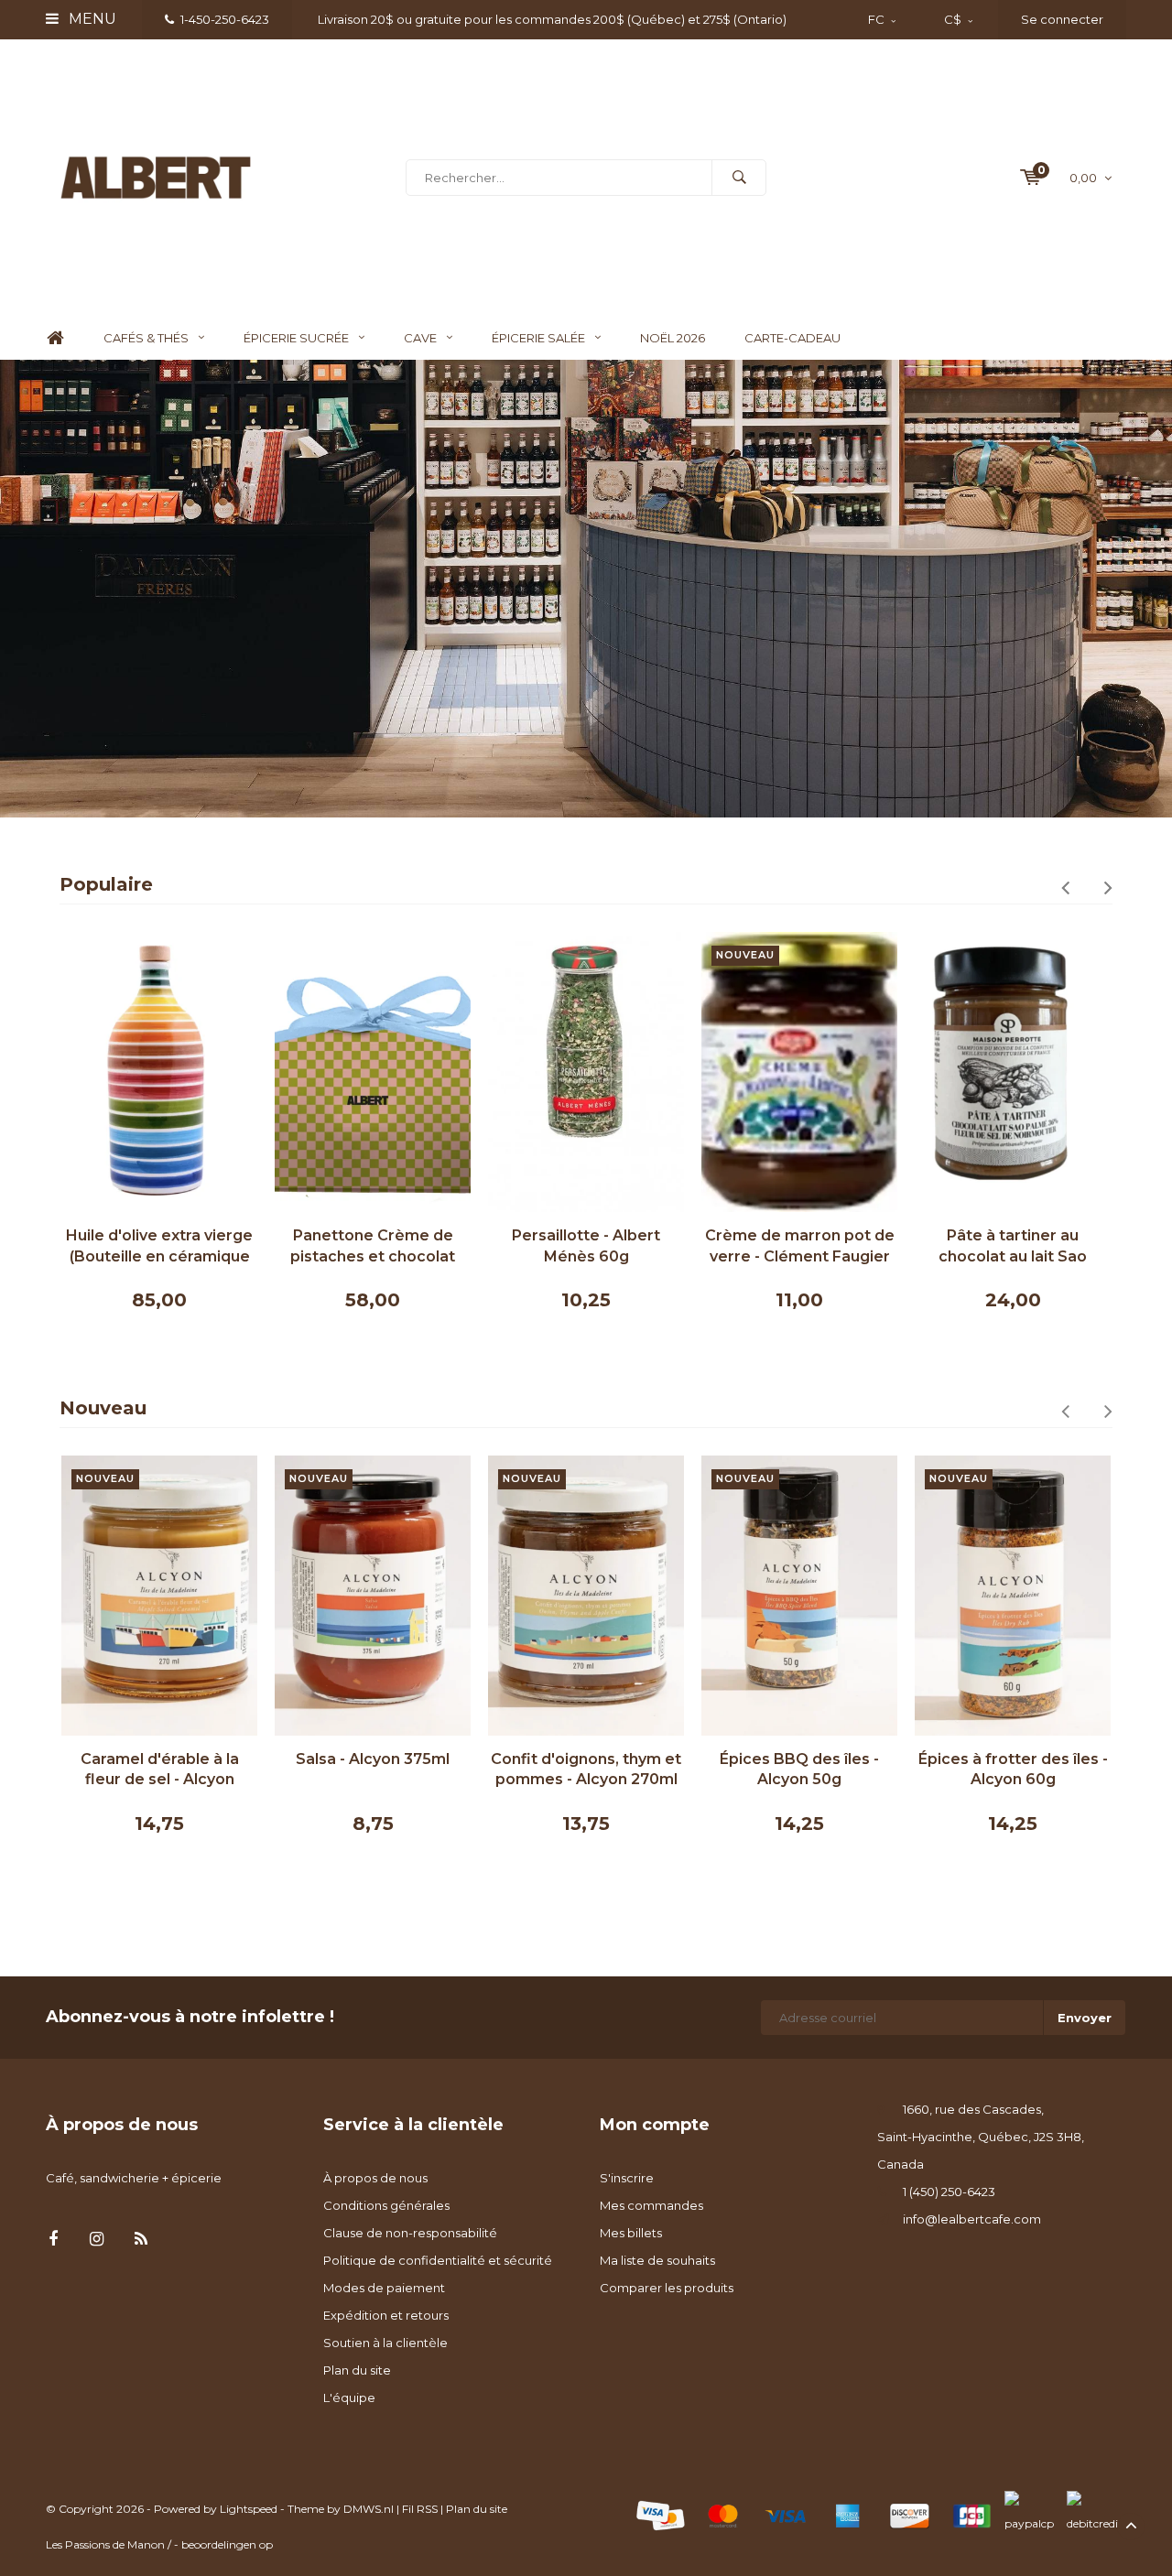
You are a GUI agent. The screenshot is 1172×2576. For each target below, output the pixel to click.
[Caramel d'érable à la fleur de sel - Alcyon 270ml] (159, 1596)
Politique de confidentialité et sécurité (438, 2260)
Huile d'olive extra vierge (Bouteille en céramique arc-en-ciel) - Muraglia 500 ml (159, 1247)
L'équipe (349, 2397)
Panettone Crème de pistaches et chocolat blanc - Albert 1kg (373, 1247)
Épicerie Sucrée (296, 338)
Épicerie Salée (538, 338)
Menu (91, 19)
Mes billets (631, 2233)
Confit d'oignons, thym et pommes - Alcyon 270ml (586, 1770)
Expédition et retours (386, 2315)
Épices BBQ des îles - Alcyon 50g (799, 1770)
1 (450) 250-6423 (949, 2192)
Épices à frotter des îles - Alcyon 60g (1013, 1770)
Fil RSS (420, 2509)
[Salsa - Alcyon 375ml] (373, 1596)
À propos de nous (375, 2178)
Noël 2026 (673, 338)
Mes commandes (651, 2205)
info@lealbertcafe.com (972, 2219)
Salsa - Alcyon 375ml (373, 1759)
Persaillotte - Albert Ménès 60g (586, 1246)
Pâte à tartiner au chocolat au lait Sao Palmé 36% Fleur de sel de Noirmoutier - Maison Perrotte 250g (1013, 1247)
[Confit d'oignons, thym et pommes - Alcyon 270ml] (586, 1596)
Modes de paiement (384, 2288)
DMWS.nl (369, 2509)
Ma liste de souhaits (657, 2260)
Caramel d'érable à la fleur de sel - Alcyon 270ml (160, 1771)
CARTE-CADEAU (792, 338)
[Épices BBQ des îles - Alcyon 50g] (799, 1596)
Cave (420, 338)
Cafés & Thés (146, 338)
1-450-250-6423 (225, 19)
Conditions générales (386, 2205)
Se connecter (1062, 19)
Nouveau (103, 1408)
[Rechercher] (739, 178)
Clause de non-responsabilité (410, 2233)
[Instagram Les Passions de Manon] (97, 2240)
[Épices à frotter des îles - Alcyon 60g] (1013, 1596)
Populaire (106, 884)
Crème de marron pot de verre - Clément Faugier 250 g (800, 1247)
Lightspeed (249, 2509)
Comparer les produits (667, 2288)
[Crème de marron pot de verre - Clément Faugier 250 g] (799, 1072)
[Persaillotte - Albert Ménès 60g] (586, 1072)
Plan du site (357, 2370)
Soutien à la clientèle (385, 2343)
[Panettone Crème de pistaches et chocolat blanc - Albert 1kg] (373, 1072)
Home (55, 338)
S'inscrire (627, 2178)
